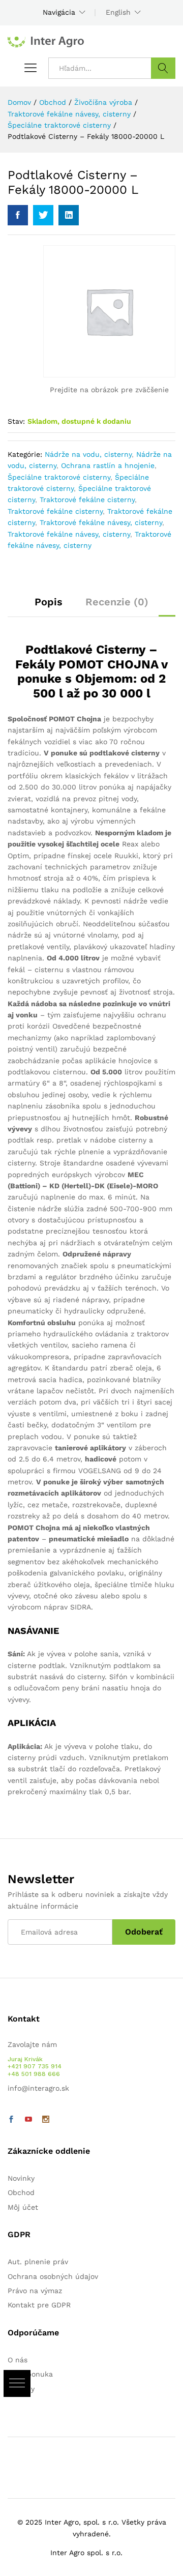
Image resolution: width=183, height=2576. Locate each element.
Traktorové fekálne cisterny (87, 500)
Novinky (21, 2178)
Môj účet (23, 2207)
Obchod (21, 2192)
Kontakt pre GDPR (39, 2305)
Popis (49, 602)
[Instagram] (46, 2120)
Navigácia (59, 12)
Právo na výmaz (35, 2291)
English (118, 12)
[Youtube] (28, 2120)
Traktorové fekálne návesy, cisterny (101, 522)
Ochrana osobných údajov (53, 2276)
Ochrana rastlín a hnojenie (108, 465)
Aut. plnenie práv (38, 2262)
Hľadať (163, 68)
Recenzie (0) (117, 602)
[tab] (49, 606)
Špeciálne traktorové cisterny (59, 477)
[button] (17, 2383)
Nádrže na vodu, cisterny (88, 454)
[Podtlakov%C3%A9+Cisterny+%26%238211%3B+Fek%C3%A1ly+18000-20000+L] (43, 215)
